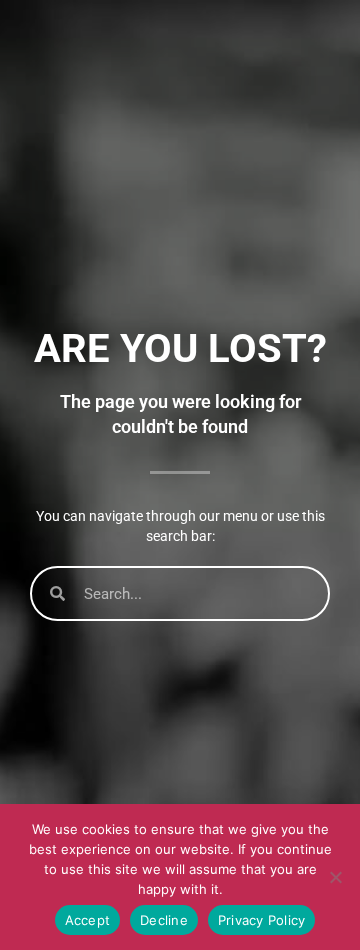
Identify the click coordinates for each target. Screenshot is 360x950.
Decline (164, 920)
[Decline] (335, 877)
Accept (88, 920)
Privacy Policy (262, 920)
